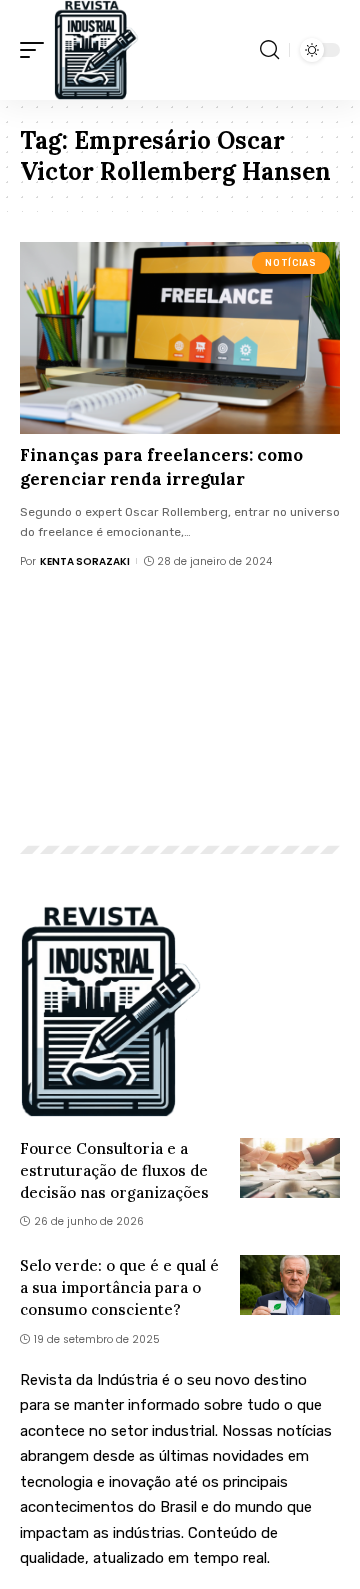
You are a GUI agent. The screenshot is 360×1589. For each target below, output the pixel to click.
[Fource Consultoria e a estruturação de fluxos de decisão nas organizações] (290, 1168)
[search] (269, 50)
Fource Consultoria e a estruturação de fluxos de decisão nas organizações (114, 1170)
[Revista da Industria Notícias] (96, 50)
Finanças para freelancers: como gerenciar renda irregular (161, 467)
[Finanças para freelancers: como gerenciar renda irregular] (180, 338)
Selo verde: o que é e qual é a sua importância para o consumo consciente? (119, 1287)
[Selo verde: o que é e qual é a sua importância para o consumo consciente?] (290, 1285)
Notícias (290, 263)
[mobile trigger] (37, 50)
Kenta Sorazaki (85, 561)
